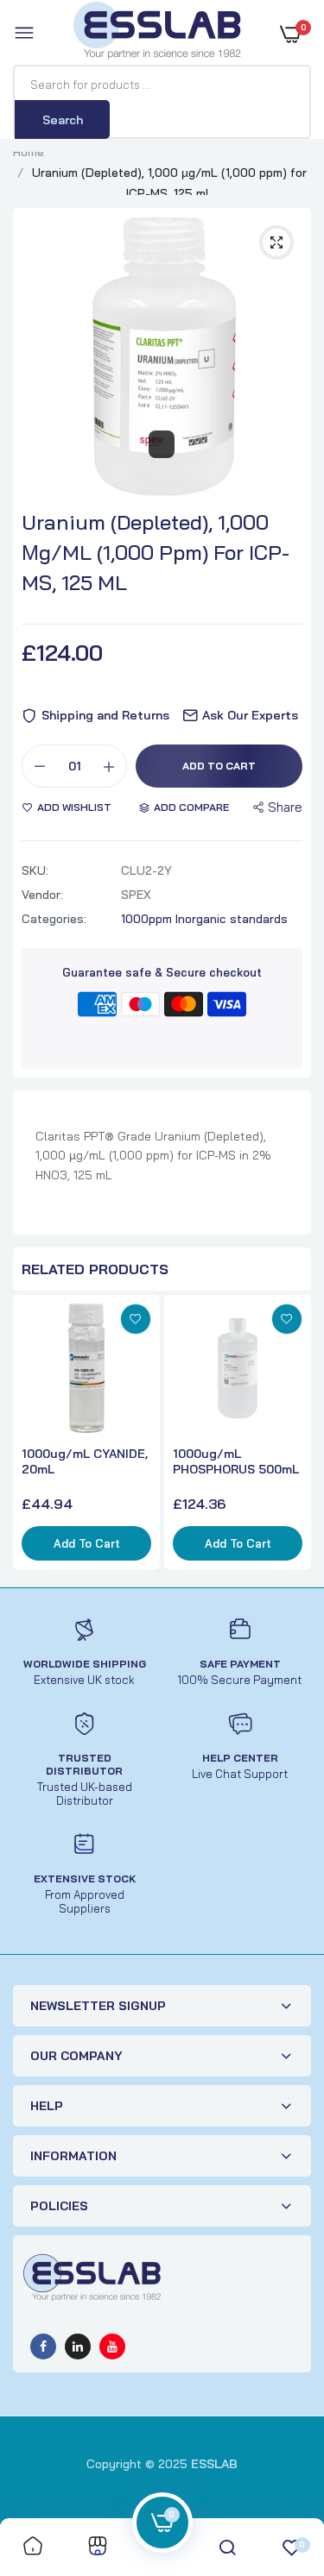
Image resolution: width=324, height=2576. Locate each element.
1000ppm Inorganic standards (204, 919)
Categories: (54, 919)
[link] (136, 1319)
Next (294, 1435)
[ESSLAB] (158, 34)
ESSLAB (214, 2464)
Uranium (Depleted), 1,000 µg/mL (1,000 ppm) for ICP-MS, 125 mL (156, 552)
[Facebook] (43, 2347)
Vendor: (42, 895)
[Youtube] (112, 2347)
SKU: (35, 870)
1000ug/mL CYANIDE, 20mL (85, 1461)
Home (29, 152)
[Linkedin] (78, 2347)
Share (285, 807)
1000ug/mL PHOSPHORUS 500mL (236, 1461)
